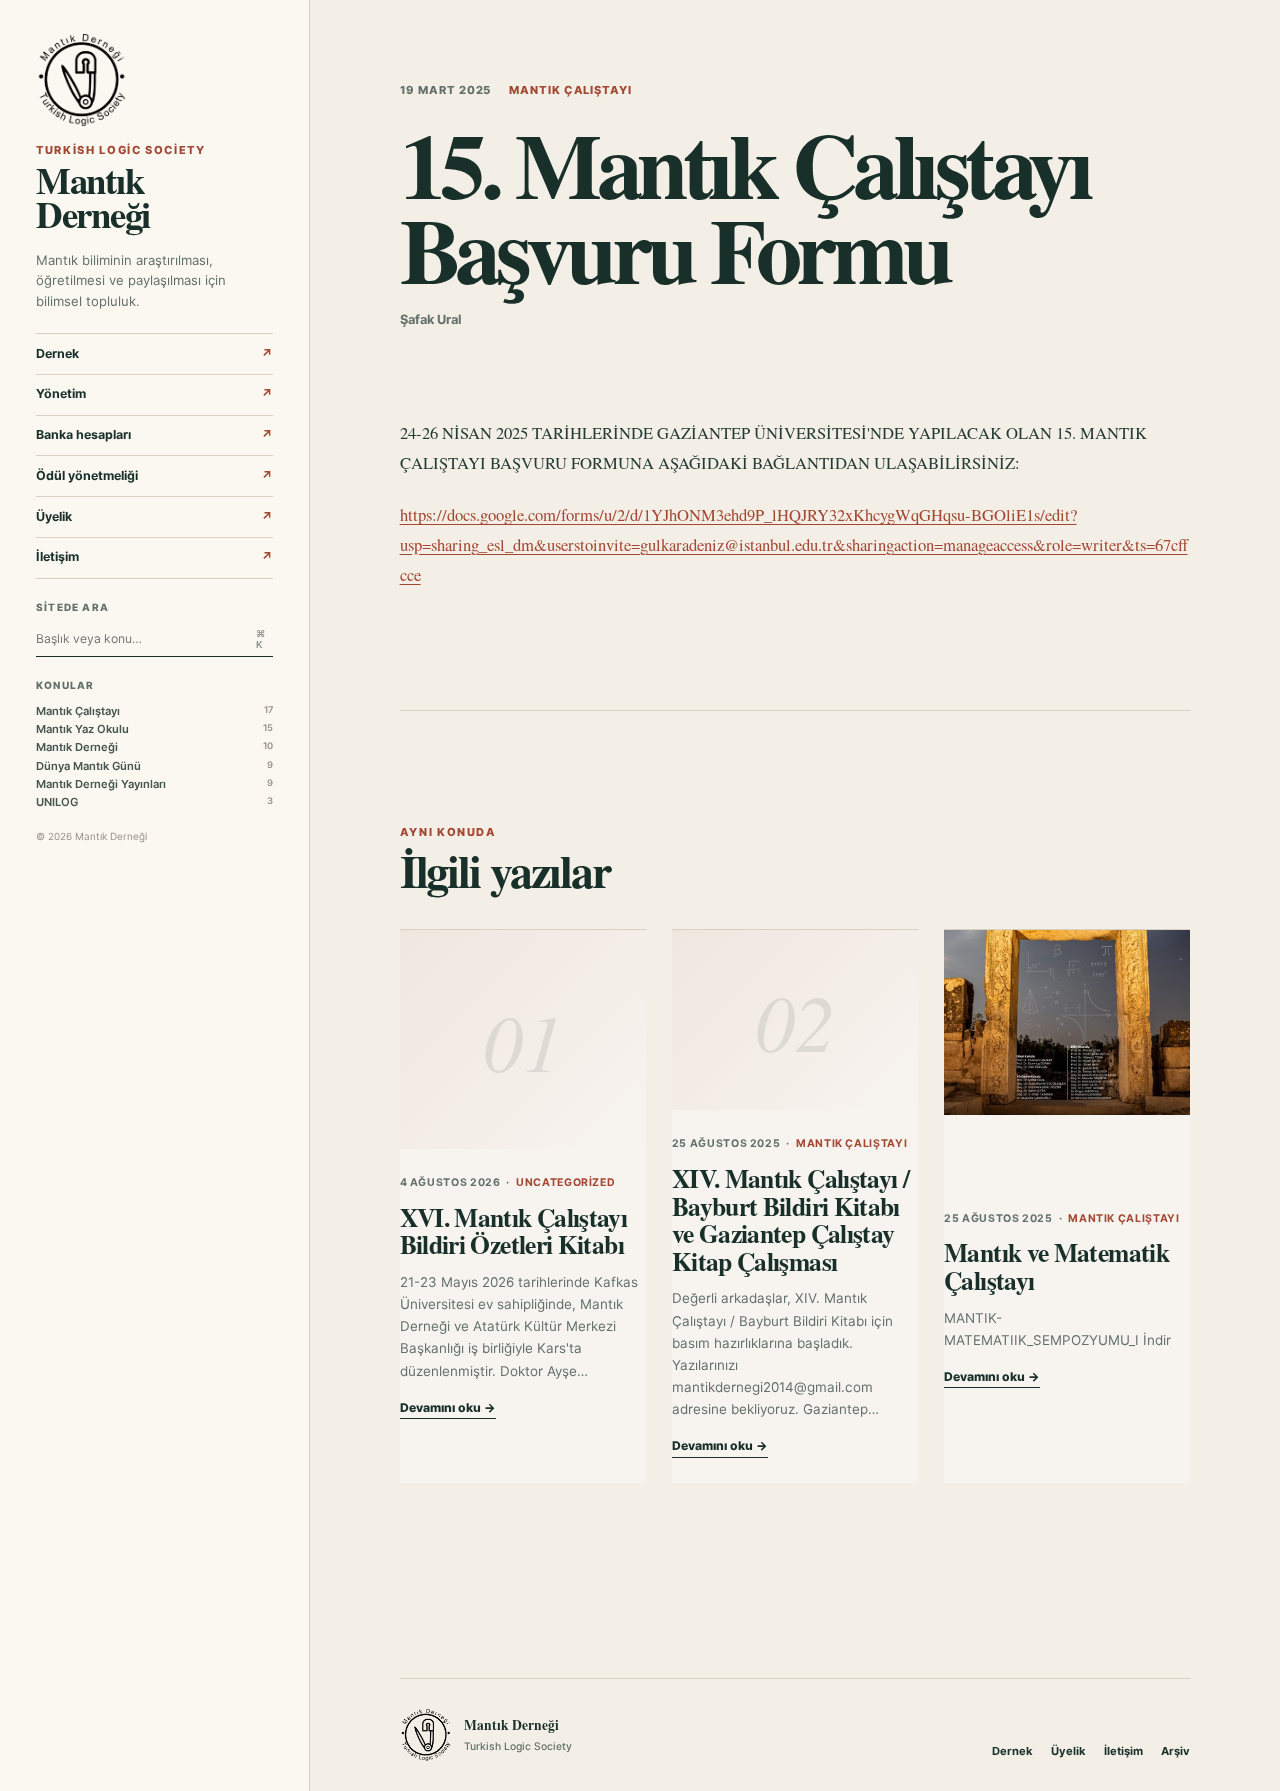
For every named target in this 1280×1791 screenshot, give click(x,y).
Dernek (154, 353)
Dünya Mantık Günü (154, 766)
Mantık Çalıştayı (154, 711)
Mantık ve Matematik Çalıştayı (1056, 1266)
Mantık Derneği (154, 747)
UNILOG (154, 802)
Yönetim (154, 393)
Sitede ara (72, 607)
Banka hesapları (154, 434)
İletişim (154, 556)
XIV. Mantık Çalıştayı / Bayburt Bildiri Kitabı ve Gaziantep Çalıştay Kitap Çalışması (790, 1219)
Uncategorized (565, 1182)
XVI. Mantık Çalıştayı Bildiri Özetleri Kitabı (514, 1231)
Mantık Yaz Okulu (154, 729)
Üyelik (154, 516)
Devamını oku (448, 1407)
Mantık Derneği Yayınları (154, 784)
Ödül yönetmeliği (154, 475)
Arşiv (1175, 1751)
